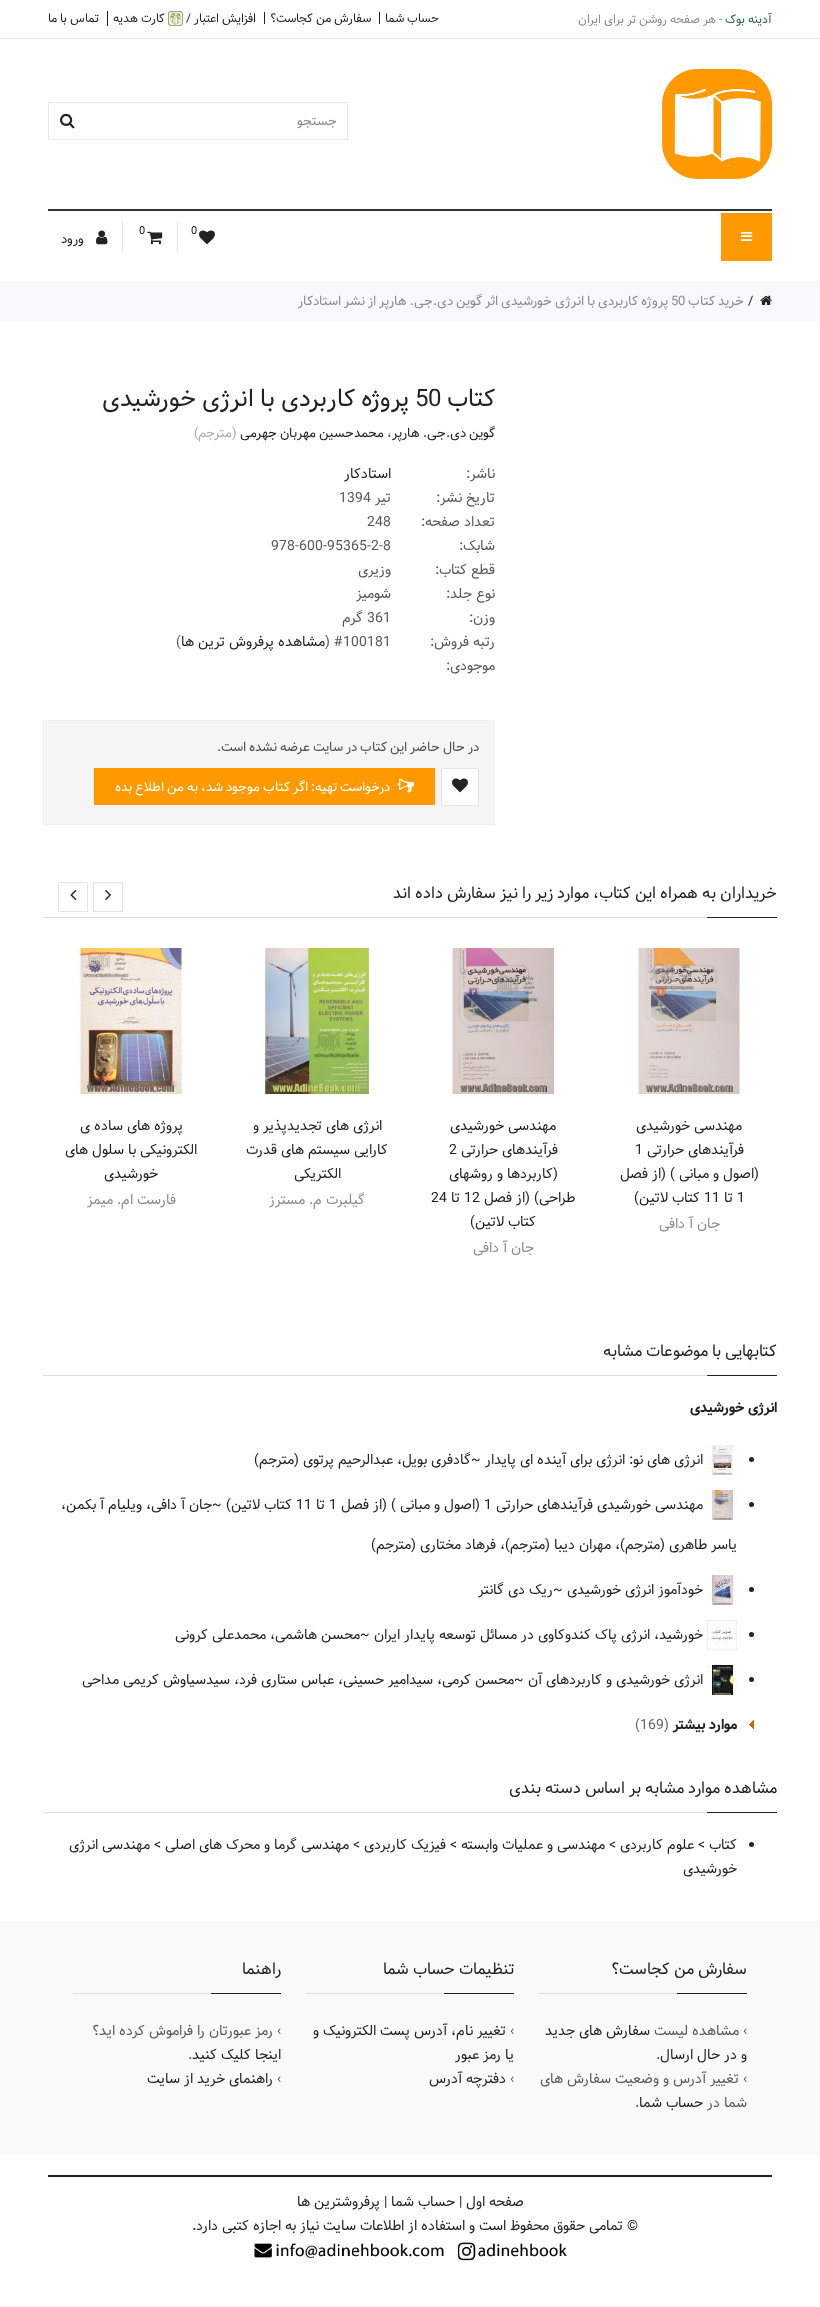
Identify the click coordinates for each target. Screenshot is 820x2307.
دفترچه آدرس (467, 2079)
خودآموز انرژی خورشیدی (637, 1590)
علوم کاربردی (657, 1845)
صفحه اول (495, 2202)
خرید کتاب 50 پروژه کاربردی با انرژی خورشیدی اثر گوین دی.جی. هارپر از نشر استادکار (521, 301)
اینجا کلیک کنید (236, 2055)
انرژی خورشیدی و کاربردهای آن (617, 1680)
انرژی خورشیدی (733, 1408)
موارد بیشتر (705, 1725)
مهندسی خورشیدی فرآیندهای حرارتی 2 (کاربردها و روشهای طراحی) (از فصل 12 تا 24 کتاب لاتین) (503, 1174)
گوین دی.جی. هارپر (443, 433)
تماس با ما (73, 18)
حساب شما (412, 18)
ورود (74, 239)
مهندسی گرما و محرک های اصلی (257, 1845)
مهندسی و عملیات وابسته (533, 1845)
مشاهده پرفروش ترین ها (253, 642)
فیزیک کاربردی (405, 1845)
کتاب (723, 1845)
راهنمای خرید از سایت (210, 2079)
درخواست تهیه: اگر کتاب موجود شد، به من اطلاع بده (254, 787)
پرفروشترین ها (338, 2202)
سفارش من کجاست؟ (320, 18)
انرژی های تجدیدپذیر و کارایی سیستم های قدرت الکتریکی (317, 1150)
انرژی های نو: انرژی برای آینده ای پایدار (596, 1460)
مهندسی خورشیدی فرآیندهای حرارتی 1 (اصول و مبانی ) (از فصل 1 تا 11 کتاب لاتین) (689, 1162)
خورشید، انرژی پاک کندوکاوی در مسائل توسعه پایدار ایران (540, 1635)
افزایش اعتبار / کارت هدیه (184, 18)
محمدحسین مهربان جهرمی (312, 433)
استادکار (367, 474)
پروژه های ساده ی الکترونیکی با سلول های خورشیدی (131, 1150)
